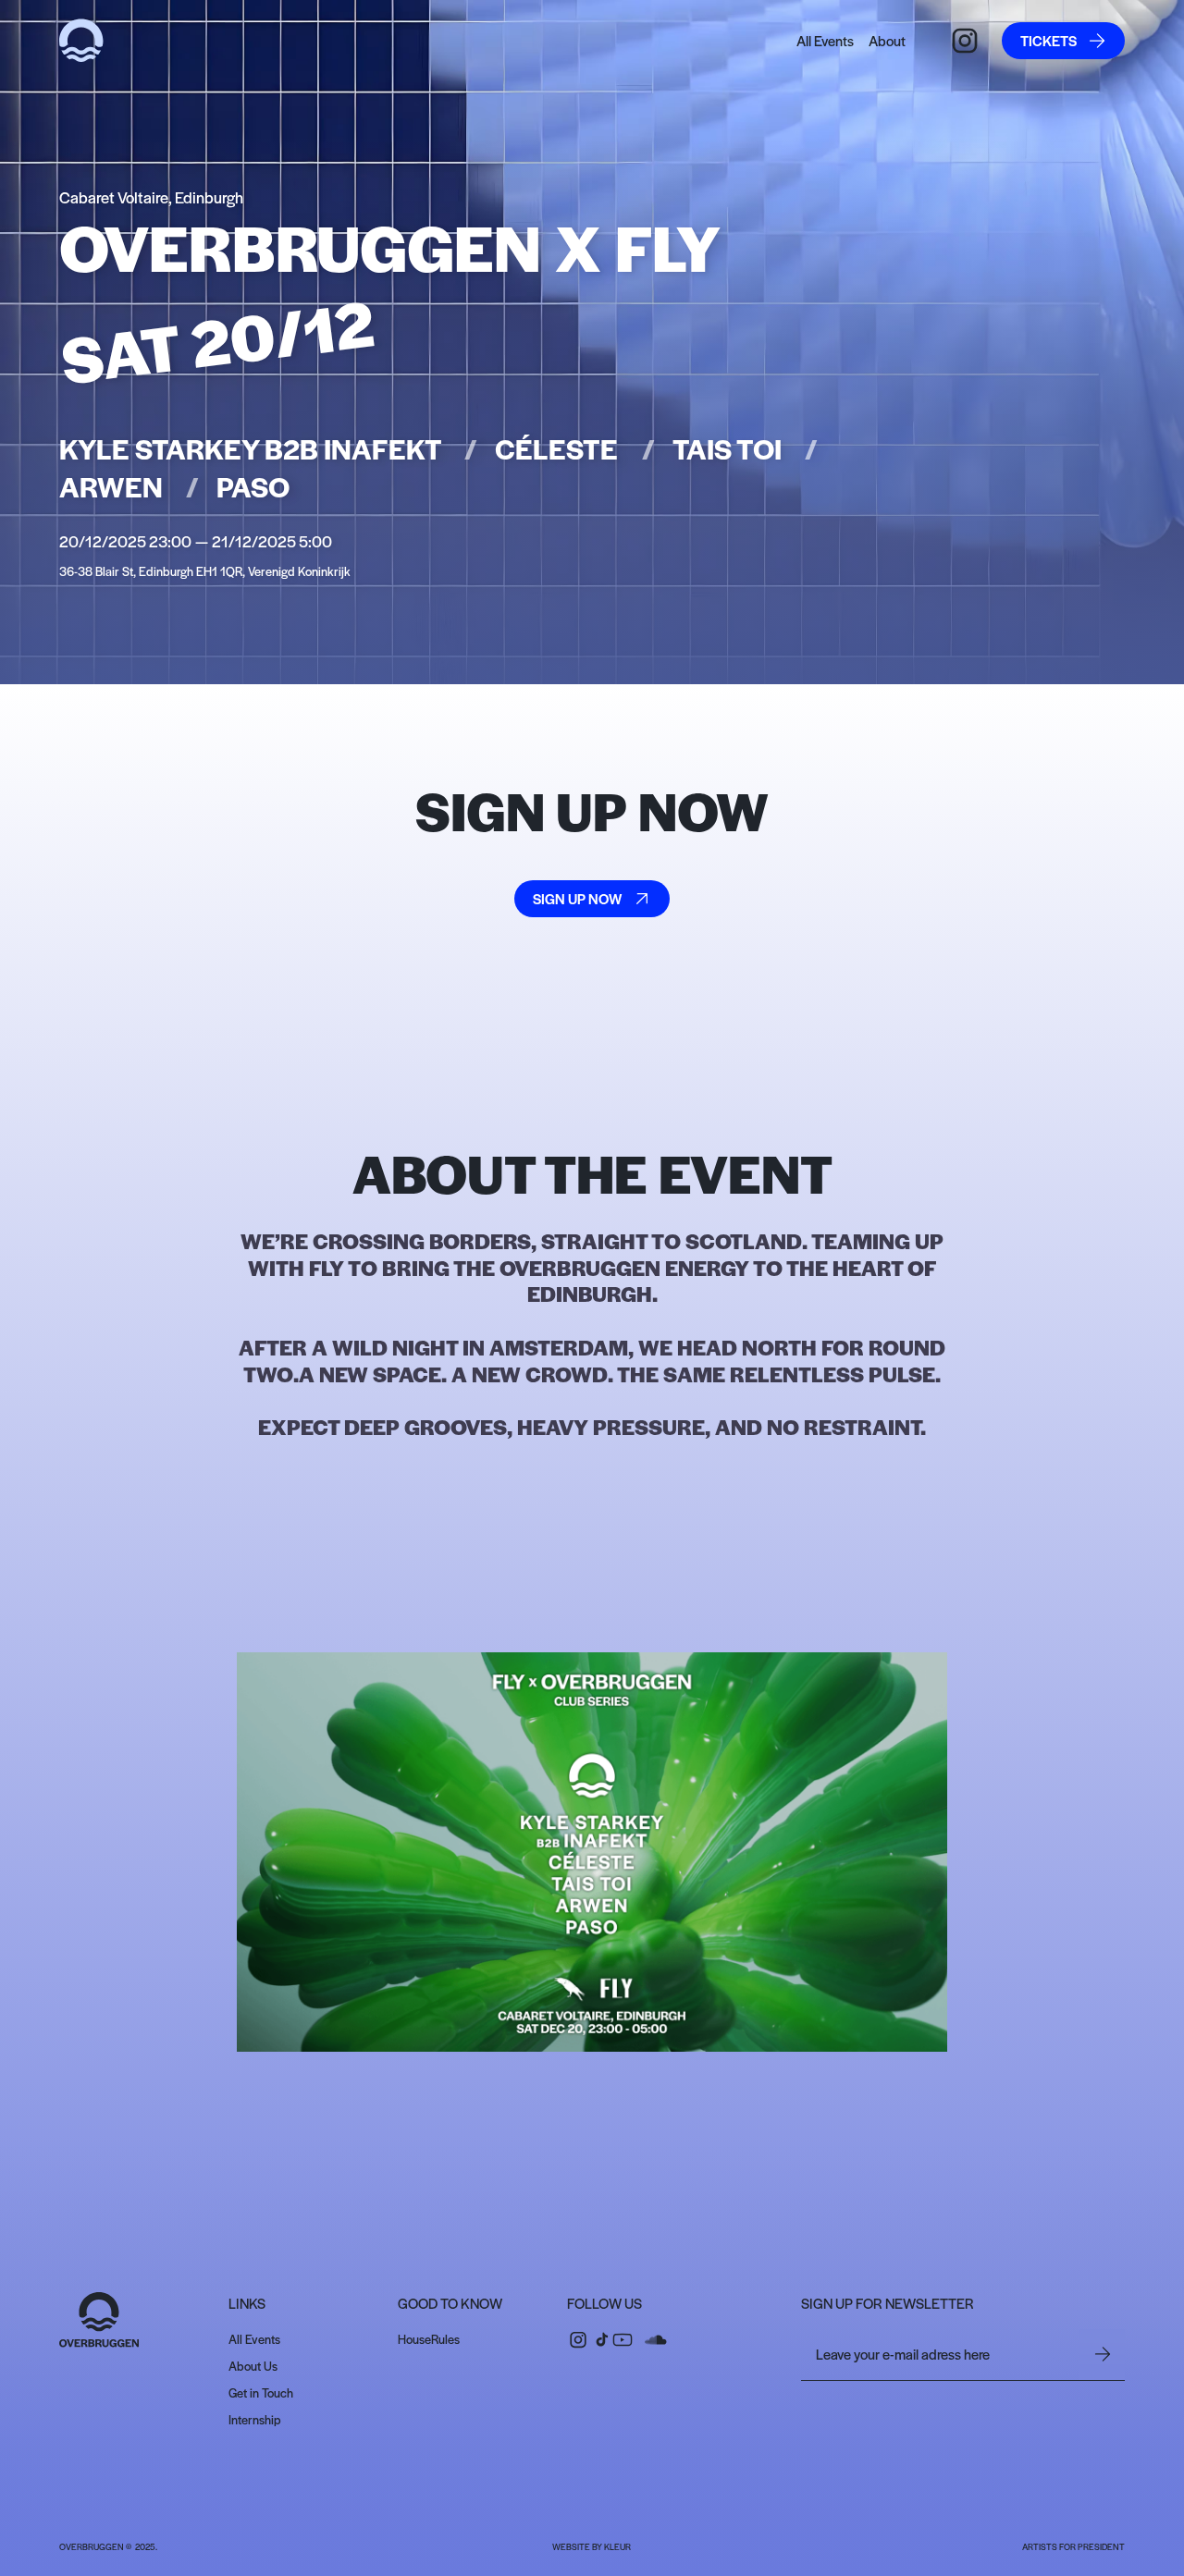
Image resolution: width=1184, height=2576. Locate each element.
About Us (253, 2366)
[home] (81, 41)
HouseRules (429, 2339)
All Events (825, 41)
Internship (255, 2419)
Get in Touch (261, 2392)
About (887, 41)
